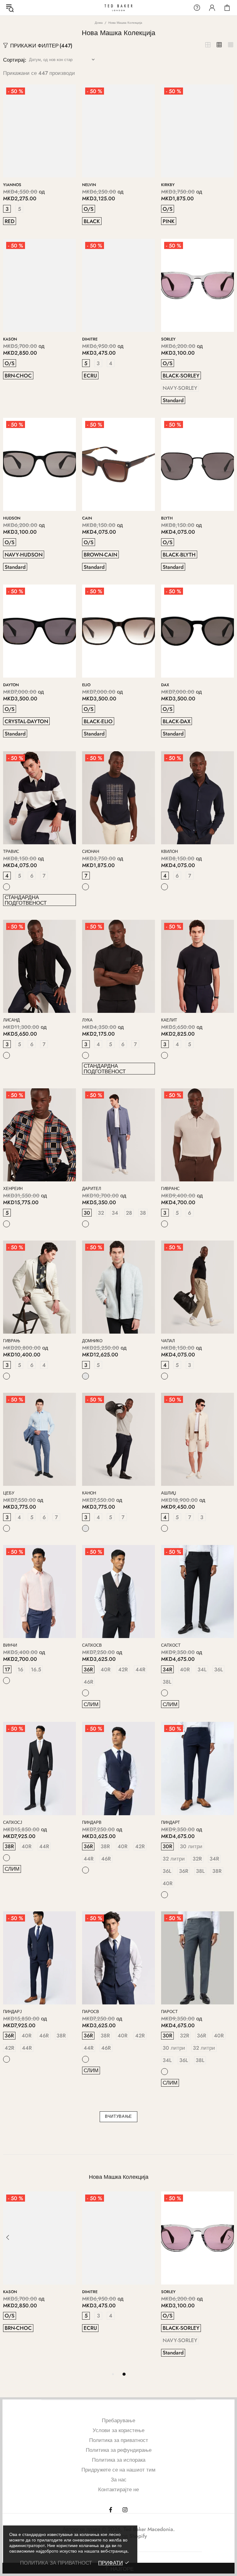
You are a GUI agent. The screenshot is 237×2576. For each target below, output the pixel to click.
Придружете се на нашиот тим (118, 2470)
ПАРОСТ (169, 2012)
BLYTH (167, 518)
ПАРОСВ (91, 2012)
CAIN (87, 518)
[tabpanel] (39, 2269)
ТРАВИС (11, 852)
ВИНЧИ (10, 1645)
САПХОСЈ (13, 1822)
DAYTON (11, 685)
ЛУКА (87, 1020)
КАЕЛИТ (169, 1020)
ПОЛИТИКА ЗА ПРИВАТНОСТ (56, 2563)
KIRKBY (168, 185)
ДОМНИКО (92, 1341)
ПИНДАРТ (170, 1822)
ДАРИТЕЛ (92, 1189)
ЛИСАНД (11, 1020)
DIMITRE (90, 339)
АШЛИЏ (168, 1493)
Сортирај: (15, 60)
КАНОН (89, 1493)
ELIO (86, 685)
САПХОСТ (171, 1645)
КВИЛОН (169, 852)
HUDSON (12, 518)
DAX (165, 685)
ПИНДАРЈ (12, 2012)
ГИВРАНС (170, 1189)
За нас (119, 2480)
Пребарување (118, 2420)
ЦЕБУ (9, 1493)
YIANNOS (12, 185)
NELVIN (89, 185)
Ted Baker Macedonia (118, 8)
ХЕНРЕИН (13, 1189)
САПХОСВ (92, 1645)
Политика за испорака (119, 2460)
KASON (10, 339)
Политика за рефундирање (119, 2450)
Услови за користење (118, 2430)
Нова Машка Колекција (119, 2177)
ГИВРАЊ (12, 1341)
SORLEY (168, 339)
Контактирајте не (118, 2489)
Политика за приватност (119, 2440)
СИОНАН (91, 852)
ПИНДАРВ (92, 1822)
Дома (99, 23)
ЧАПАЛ (168, 1341)
